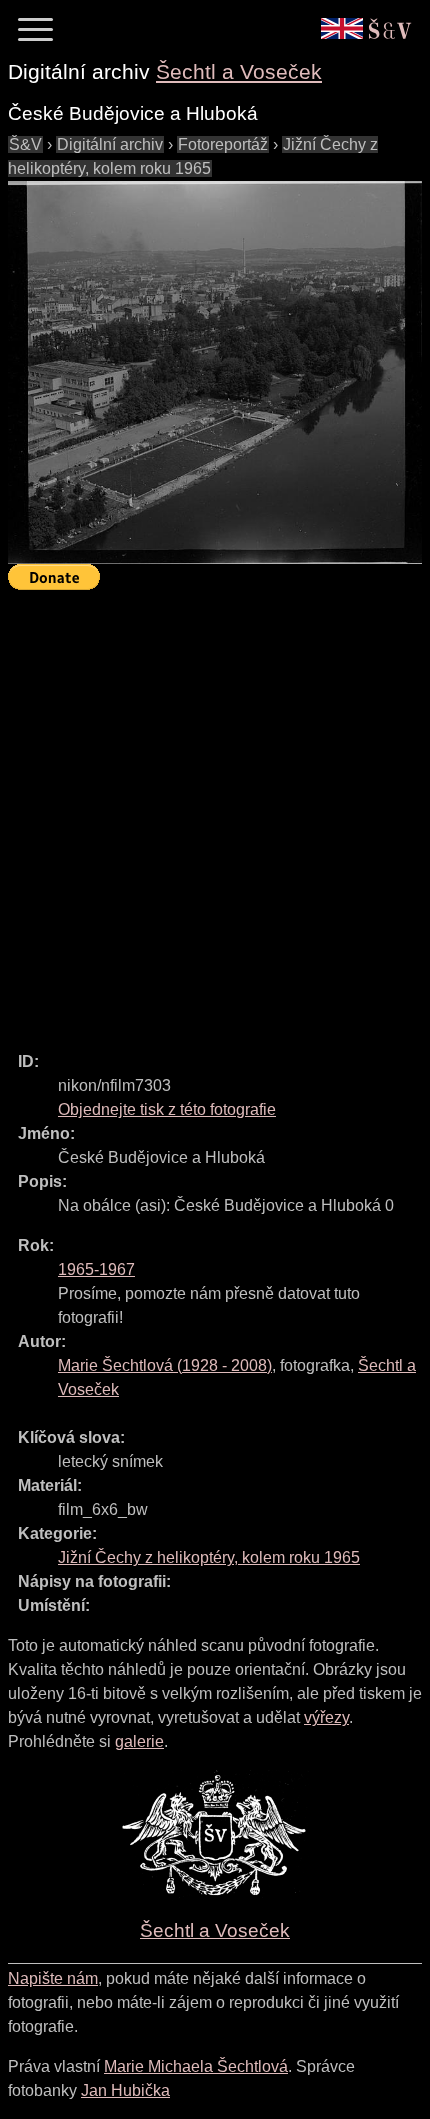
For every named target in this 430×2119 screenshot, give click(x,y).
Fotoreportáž (223, 144)
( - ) (165, 1365)
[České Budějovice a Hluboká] (215, 373)
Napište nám (53, 1978)
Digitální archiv (110, 144)
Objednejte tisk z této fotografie (167, 1109)
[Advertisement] (215, 812)
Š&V (25, 144)
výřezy (326, 1717)
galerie (139, 1741)
